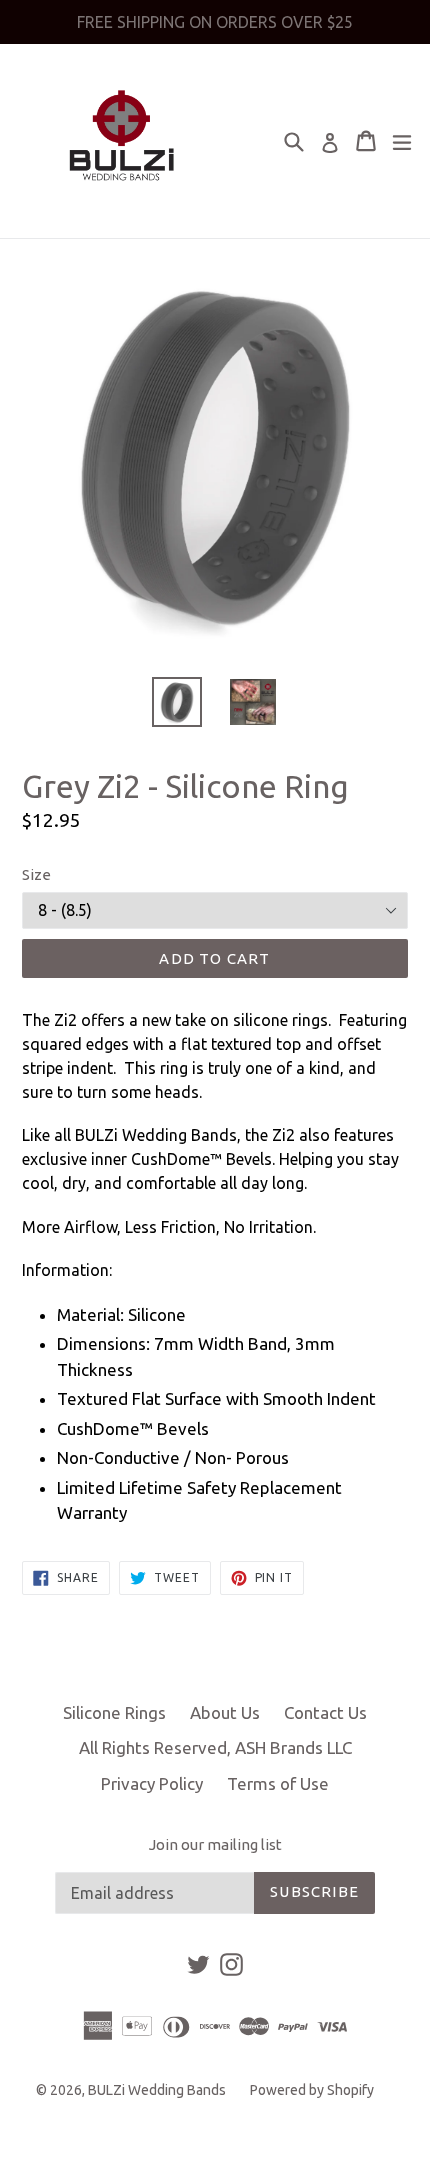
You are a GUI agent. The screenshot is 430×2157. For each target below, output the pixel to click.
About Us (225, 1712)
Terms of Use (278, 1783)
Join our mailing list (215, 1844)
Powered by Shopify (312, 2090)
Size (36, 874)
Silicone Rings (114, 1712)
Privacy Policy (152, 1783)
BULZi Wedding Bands (157, 2090)
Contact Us (325, 1712)
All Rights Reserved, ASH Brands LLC (215, 1747)
